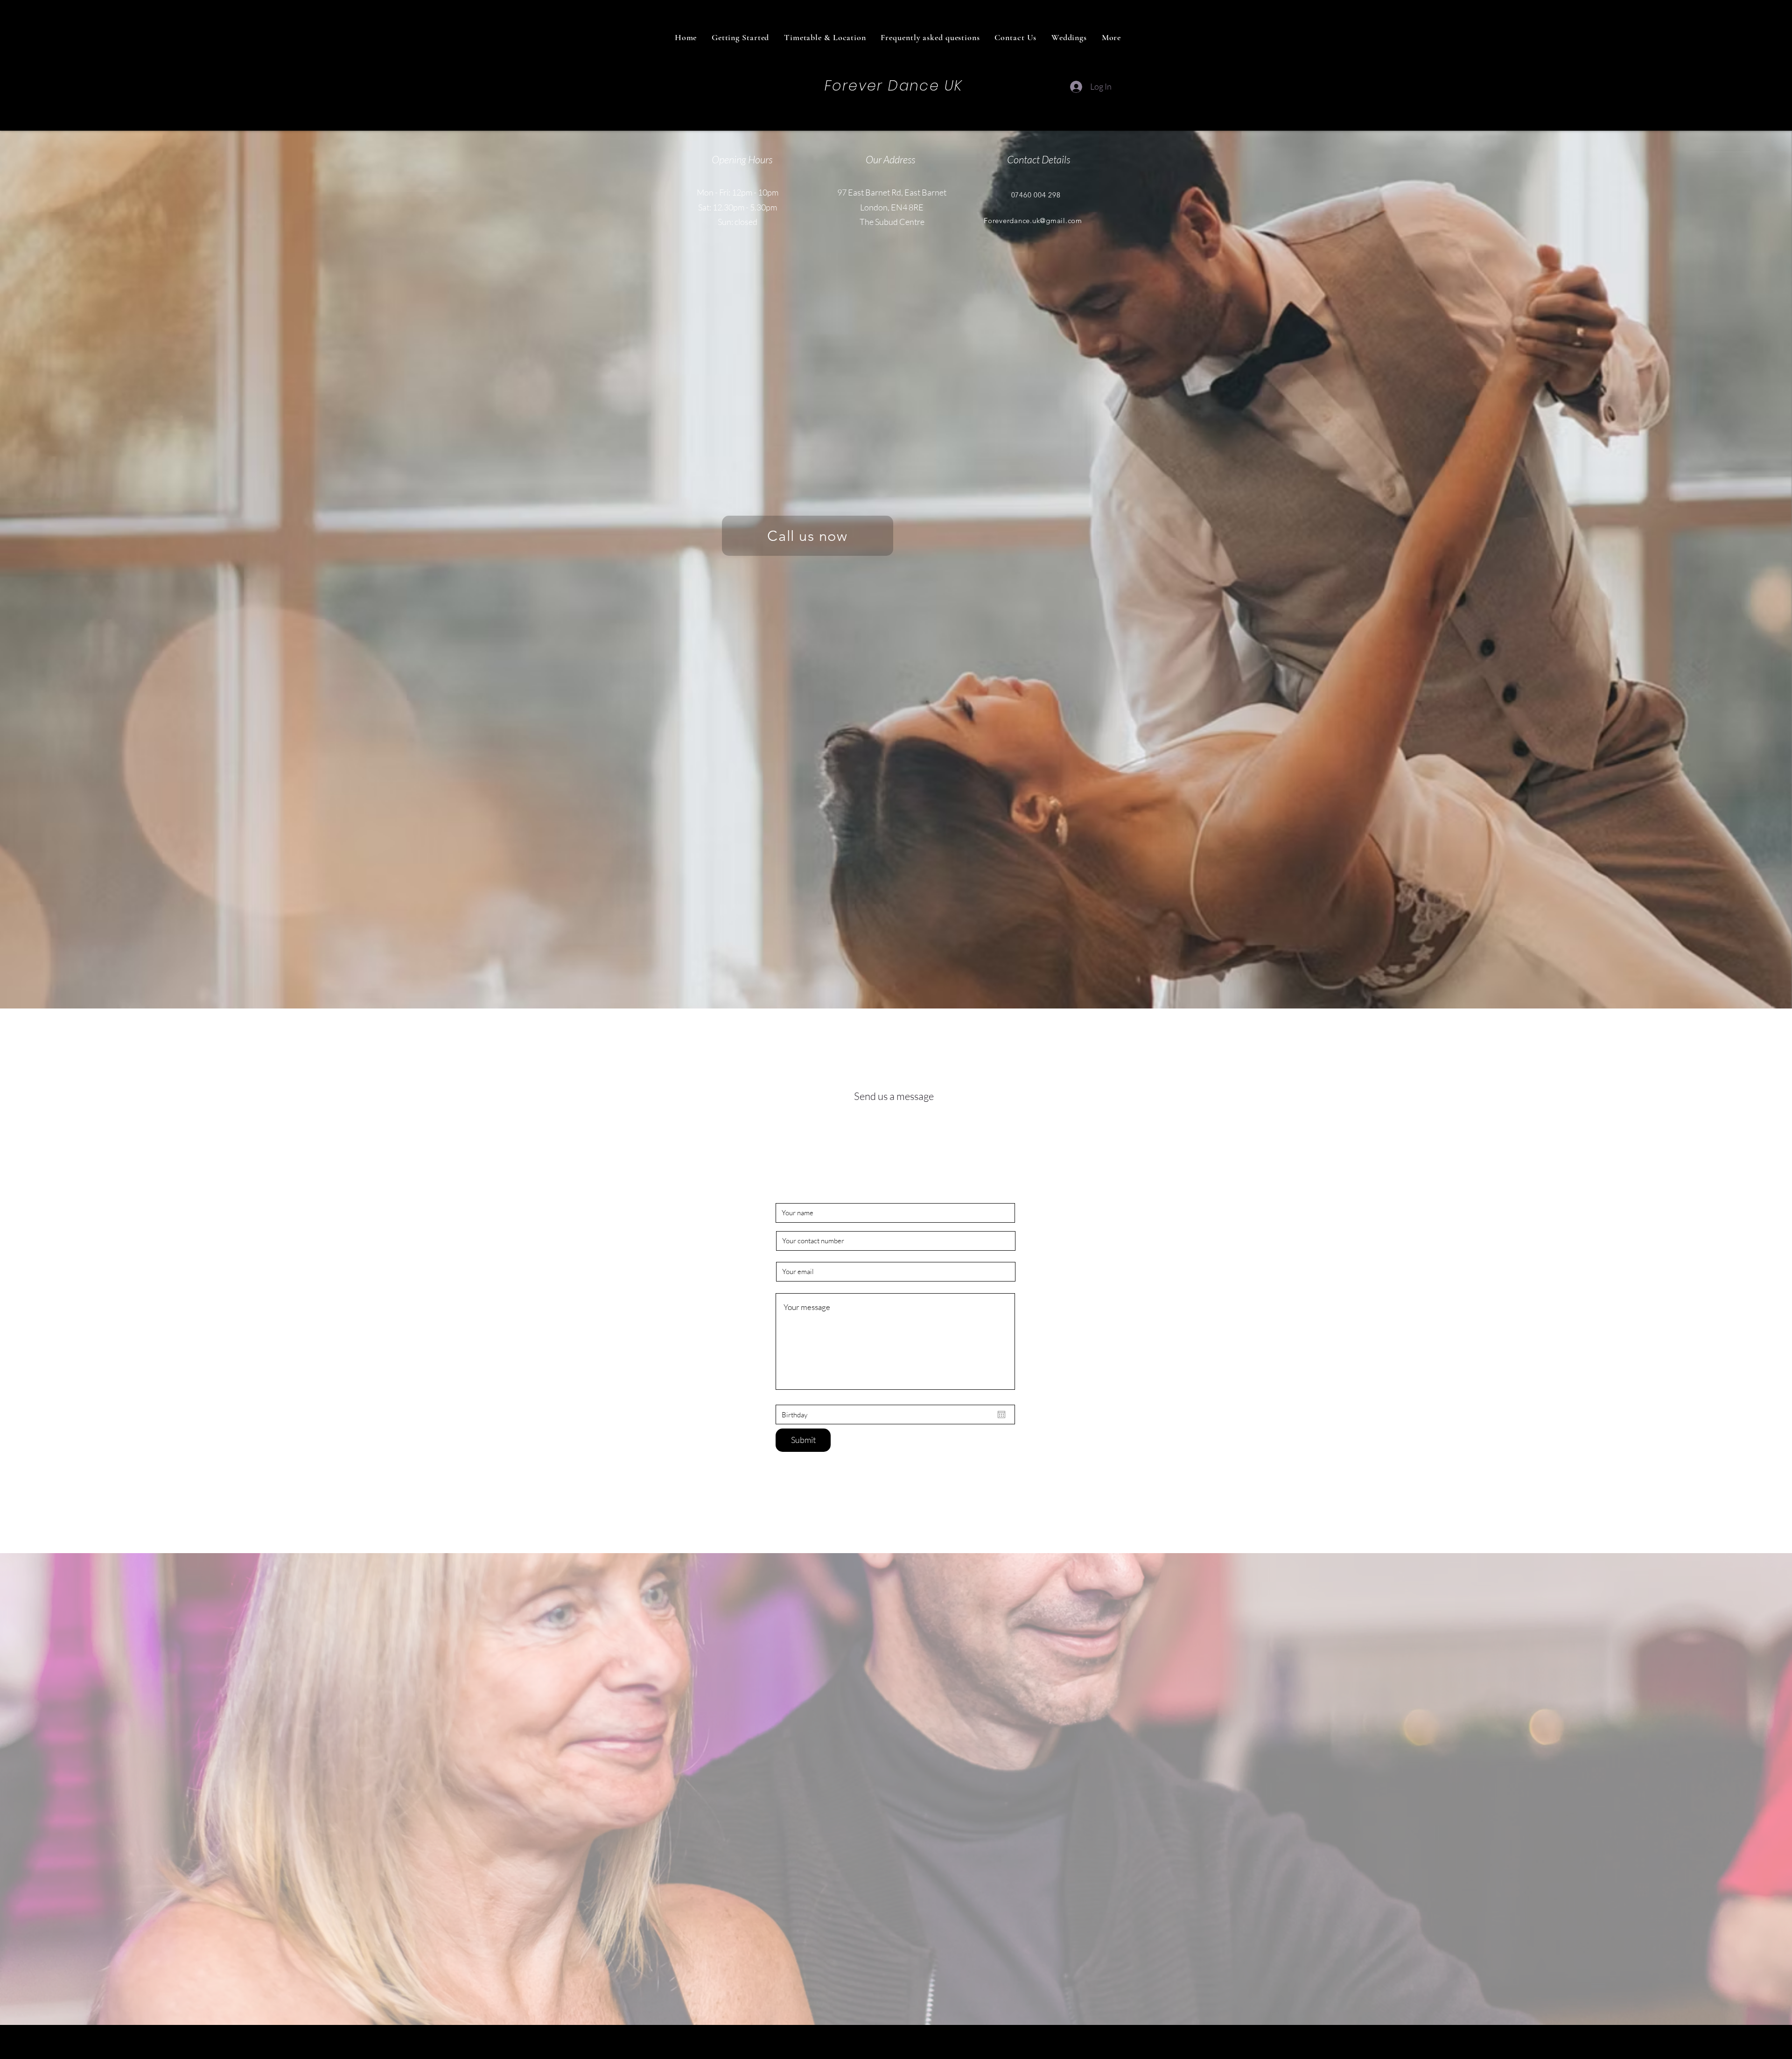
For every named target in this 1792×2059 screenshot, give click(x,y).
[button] (1111, 37)
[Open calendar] (1001, 1415)
